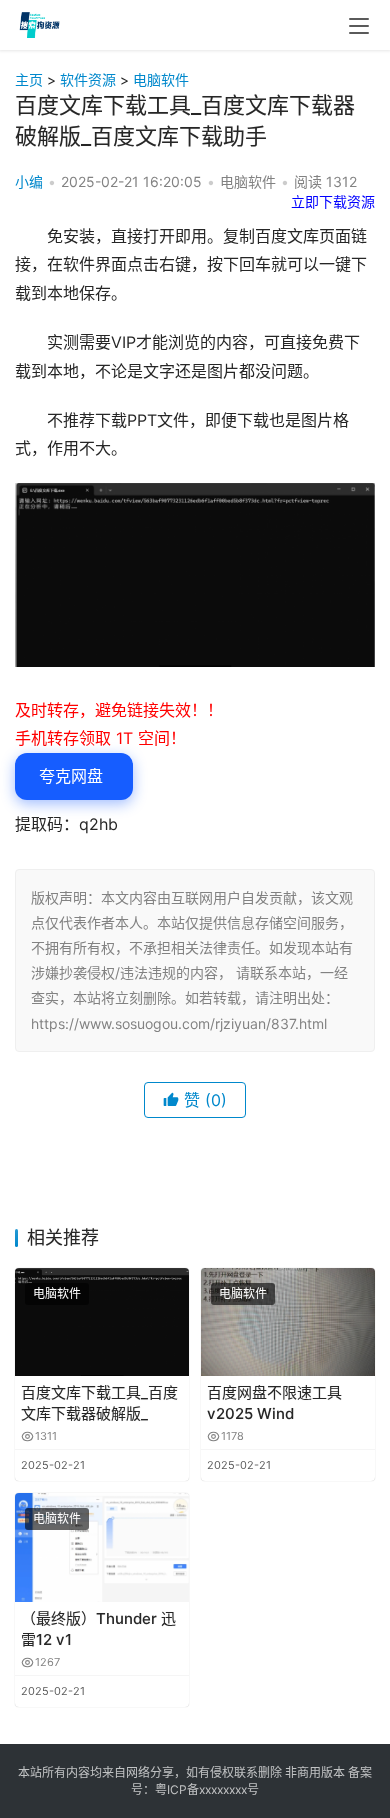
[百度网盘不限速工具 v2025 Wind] (288, 1322)
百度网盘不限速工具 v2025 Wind (274, 1403)
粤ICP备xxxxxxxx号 (207, 1789)
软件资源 (88, 79)
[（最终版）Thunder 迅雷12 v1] (102, 1547)
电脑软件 (161, 79)
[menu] (359, 26)
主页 (29, 79)
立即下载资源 (333, 201)
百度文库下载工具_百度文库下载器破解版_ (99, 1403)
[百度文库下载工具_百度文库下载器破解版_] (102, 1322)
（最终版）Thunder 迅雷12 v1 (98, 1629)
